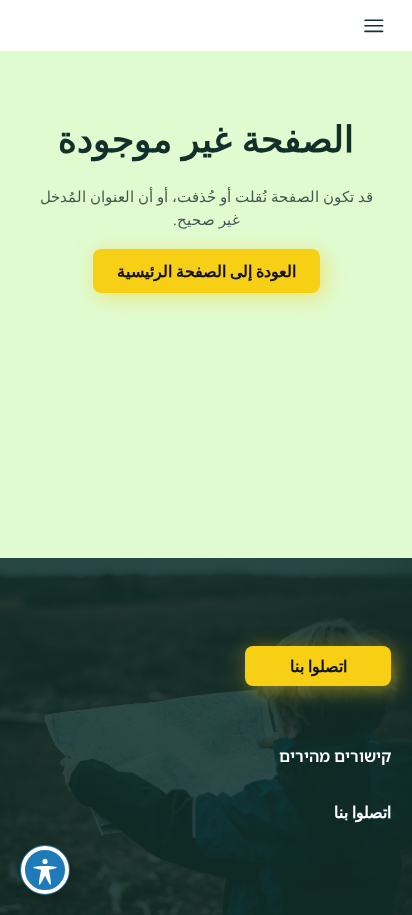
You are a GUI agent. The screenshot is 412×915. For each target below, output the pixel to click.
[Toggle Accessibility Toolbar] (45, 870)
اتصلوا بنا (318, 666)
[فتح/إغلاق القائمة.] (373, 25)
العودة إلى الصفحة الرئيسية (206, 271)
